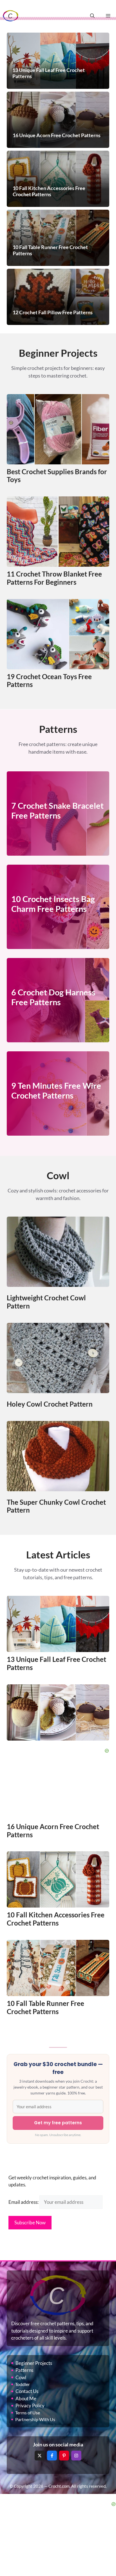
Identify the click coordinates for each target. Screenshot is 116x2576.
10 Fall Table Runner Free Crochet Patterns (45, 2007)
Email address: (24, 2202)
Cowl (21, 2377)
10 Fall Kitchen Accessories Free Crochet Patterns (56, 1919)
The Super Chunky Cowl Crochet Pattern (56, 1506)
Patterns (24, 2370)
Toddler (23, 2384)
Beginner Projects (34, 2363)
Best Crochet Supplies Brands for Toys (57, 476)
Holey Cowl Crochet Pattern (50, 1404)
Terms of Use (28, 2413)
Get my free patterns (58, 2123)
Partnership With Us (35, 2419)
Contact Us (27, 2391)
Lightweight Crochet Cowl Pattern (46, 1302)
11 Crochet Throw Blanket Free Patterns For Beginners (54, 578)
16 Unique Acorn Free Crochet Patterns (53, 1831)
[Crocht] (11, 16)
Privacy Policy (30, 2406)
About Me (26, 2398)
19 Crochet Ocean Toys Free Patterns (49, 681)
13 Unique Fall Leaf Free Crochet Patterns (56, 1663)
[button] (92, 16)
